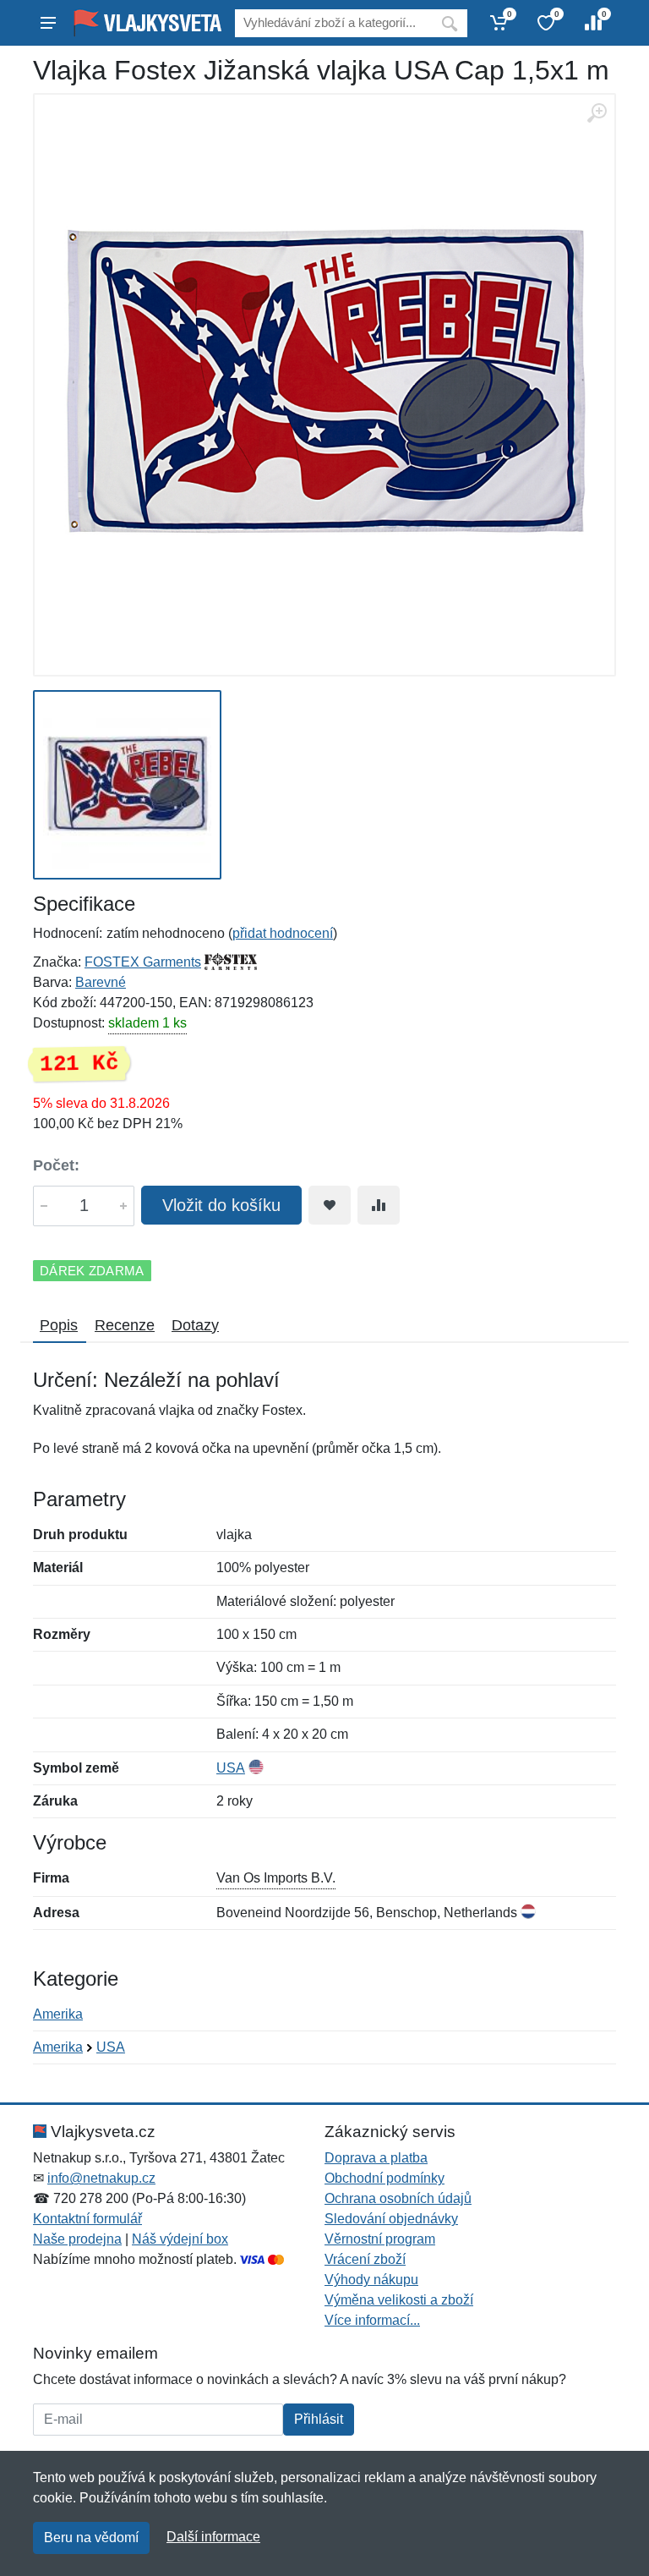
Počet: (56, 1165)
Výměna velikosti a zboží (399, 2300)
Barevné (101, 982)
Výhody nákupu (371, 2280)
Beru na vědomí (91, 2538)
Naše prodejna (77, 2239)
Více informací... (372, 2320)
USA (231, 1768)
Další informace (213, 2537)
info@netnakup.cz (101, 2178)
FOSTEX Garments (143, 962)
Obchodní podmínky (384, 2178)
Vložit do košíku (221, 1205)
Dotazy (195, 1325)
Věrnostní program (380, 2239)
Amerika (58, 2014)
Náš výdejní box (180, 2239)
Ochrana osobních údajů (398, 2198)
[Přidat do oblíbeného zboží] (330, 1205)
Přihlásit (319, 2419)
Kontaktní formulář (87, 2219)
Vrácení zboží (365, 2259)
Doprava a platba (376, 2158)
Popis (59, 1325)
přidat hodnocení (283, 933)
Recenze (125, 1325)
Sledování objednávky (391, 2219)
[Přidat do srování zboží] (379, 1205)
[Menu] (48, 23)
